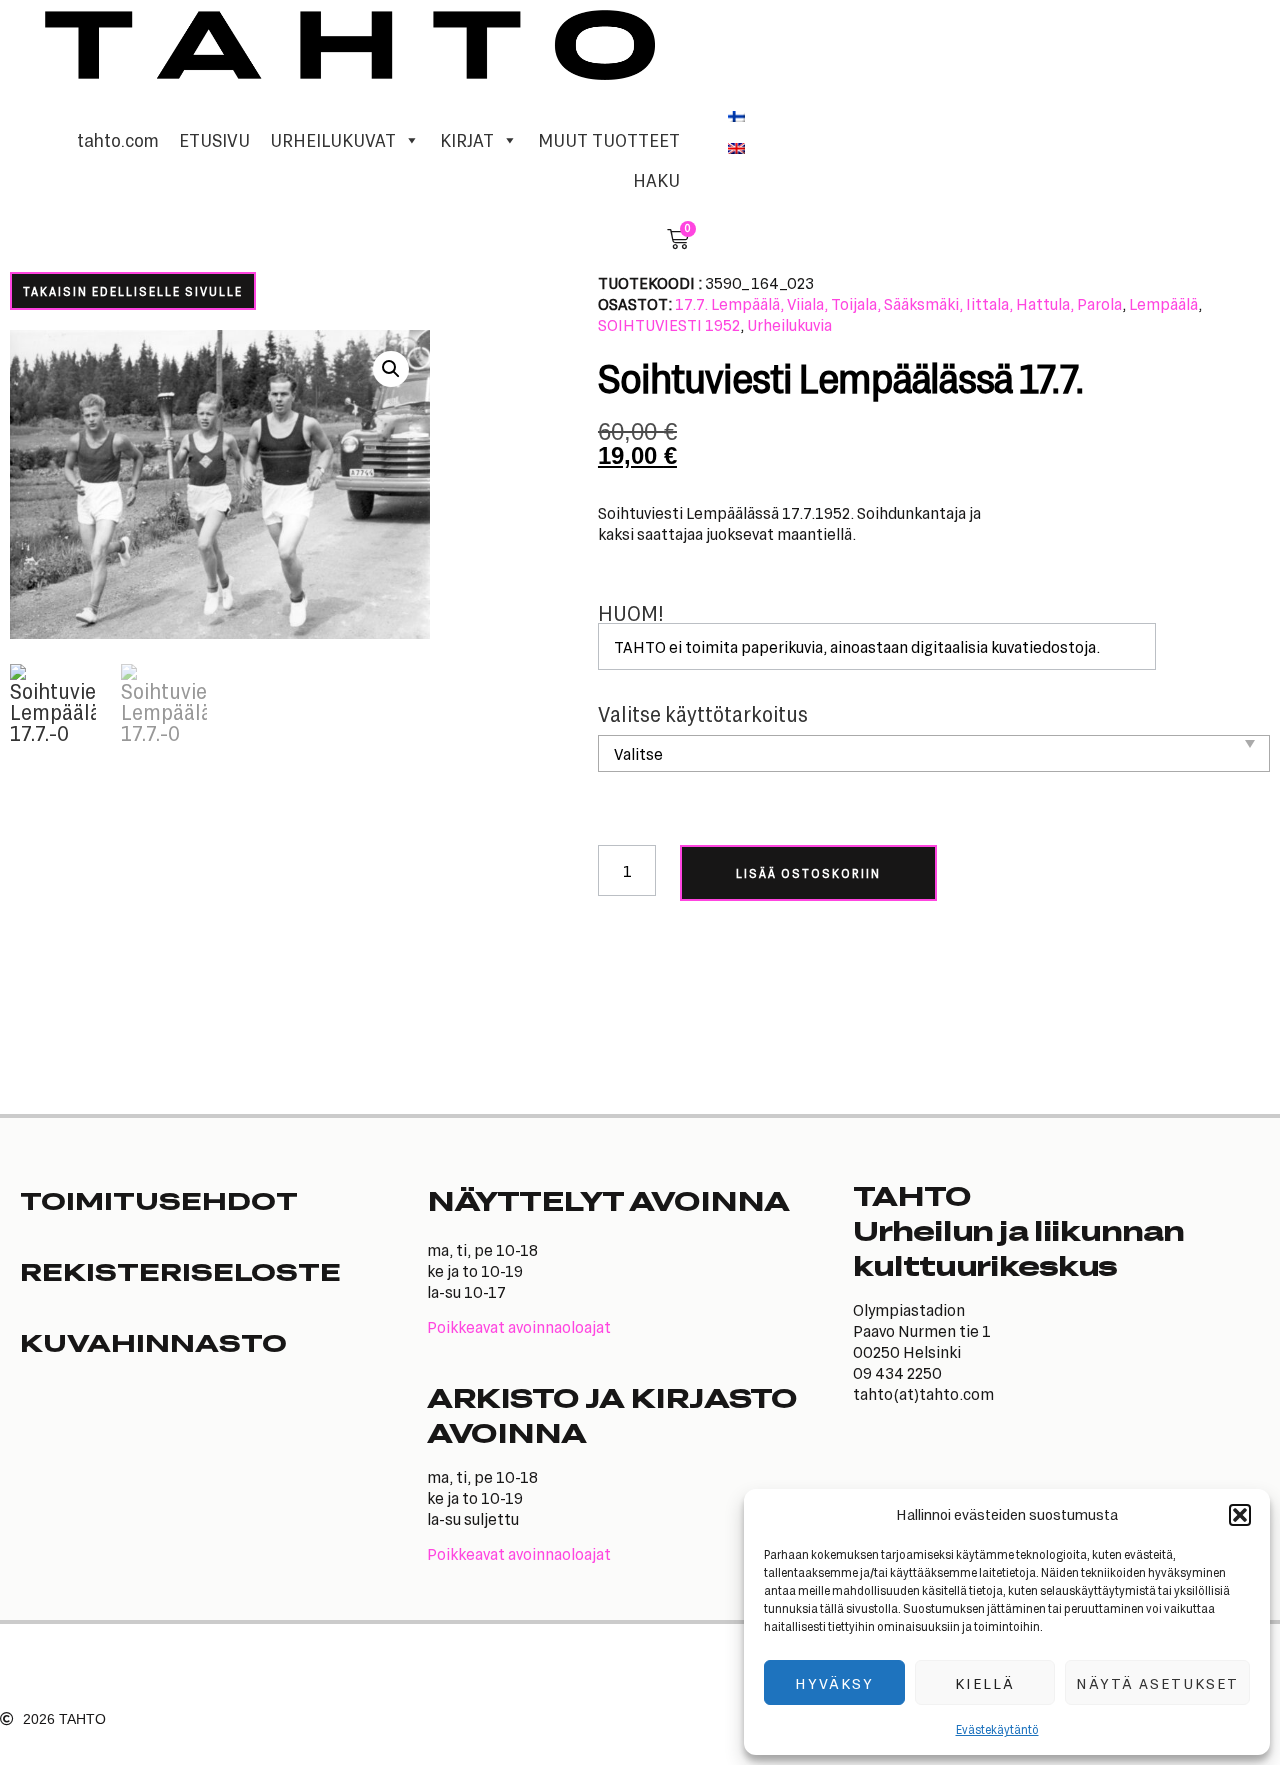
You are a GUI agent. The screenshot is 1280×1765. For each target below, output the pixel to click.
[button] (1240, 1515)
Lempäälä (1163, 303)
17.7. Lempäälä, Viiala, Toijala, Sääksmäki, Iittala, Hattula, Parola (898, 303)
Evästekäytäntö (997, 1729)
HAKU (656, 180)
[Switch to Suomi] (736, 115)
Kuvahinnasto (153, 1342)
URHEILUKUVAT (333, 140)
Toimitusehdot (159, 1200)
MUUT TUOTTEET (609, 140)
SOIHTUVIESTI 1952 (669, 324)
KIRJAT (467, 140)
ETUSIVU (214, 140)
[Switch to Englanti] (736, 147)
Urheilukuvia (789, 324)
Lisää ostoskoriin (808, 873)
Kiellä (985, 1683)
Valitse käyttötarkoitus (703, 714)
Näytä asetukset (1157, 1683)
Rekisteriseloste (180, 1271)
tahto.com (118, 140)
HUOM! (631, 613)
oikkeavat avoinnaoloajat (524, 1326)
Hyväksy (834, 1683)
